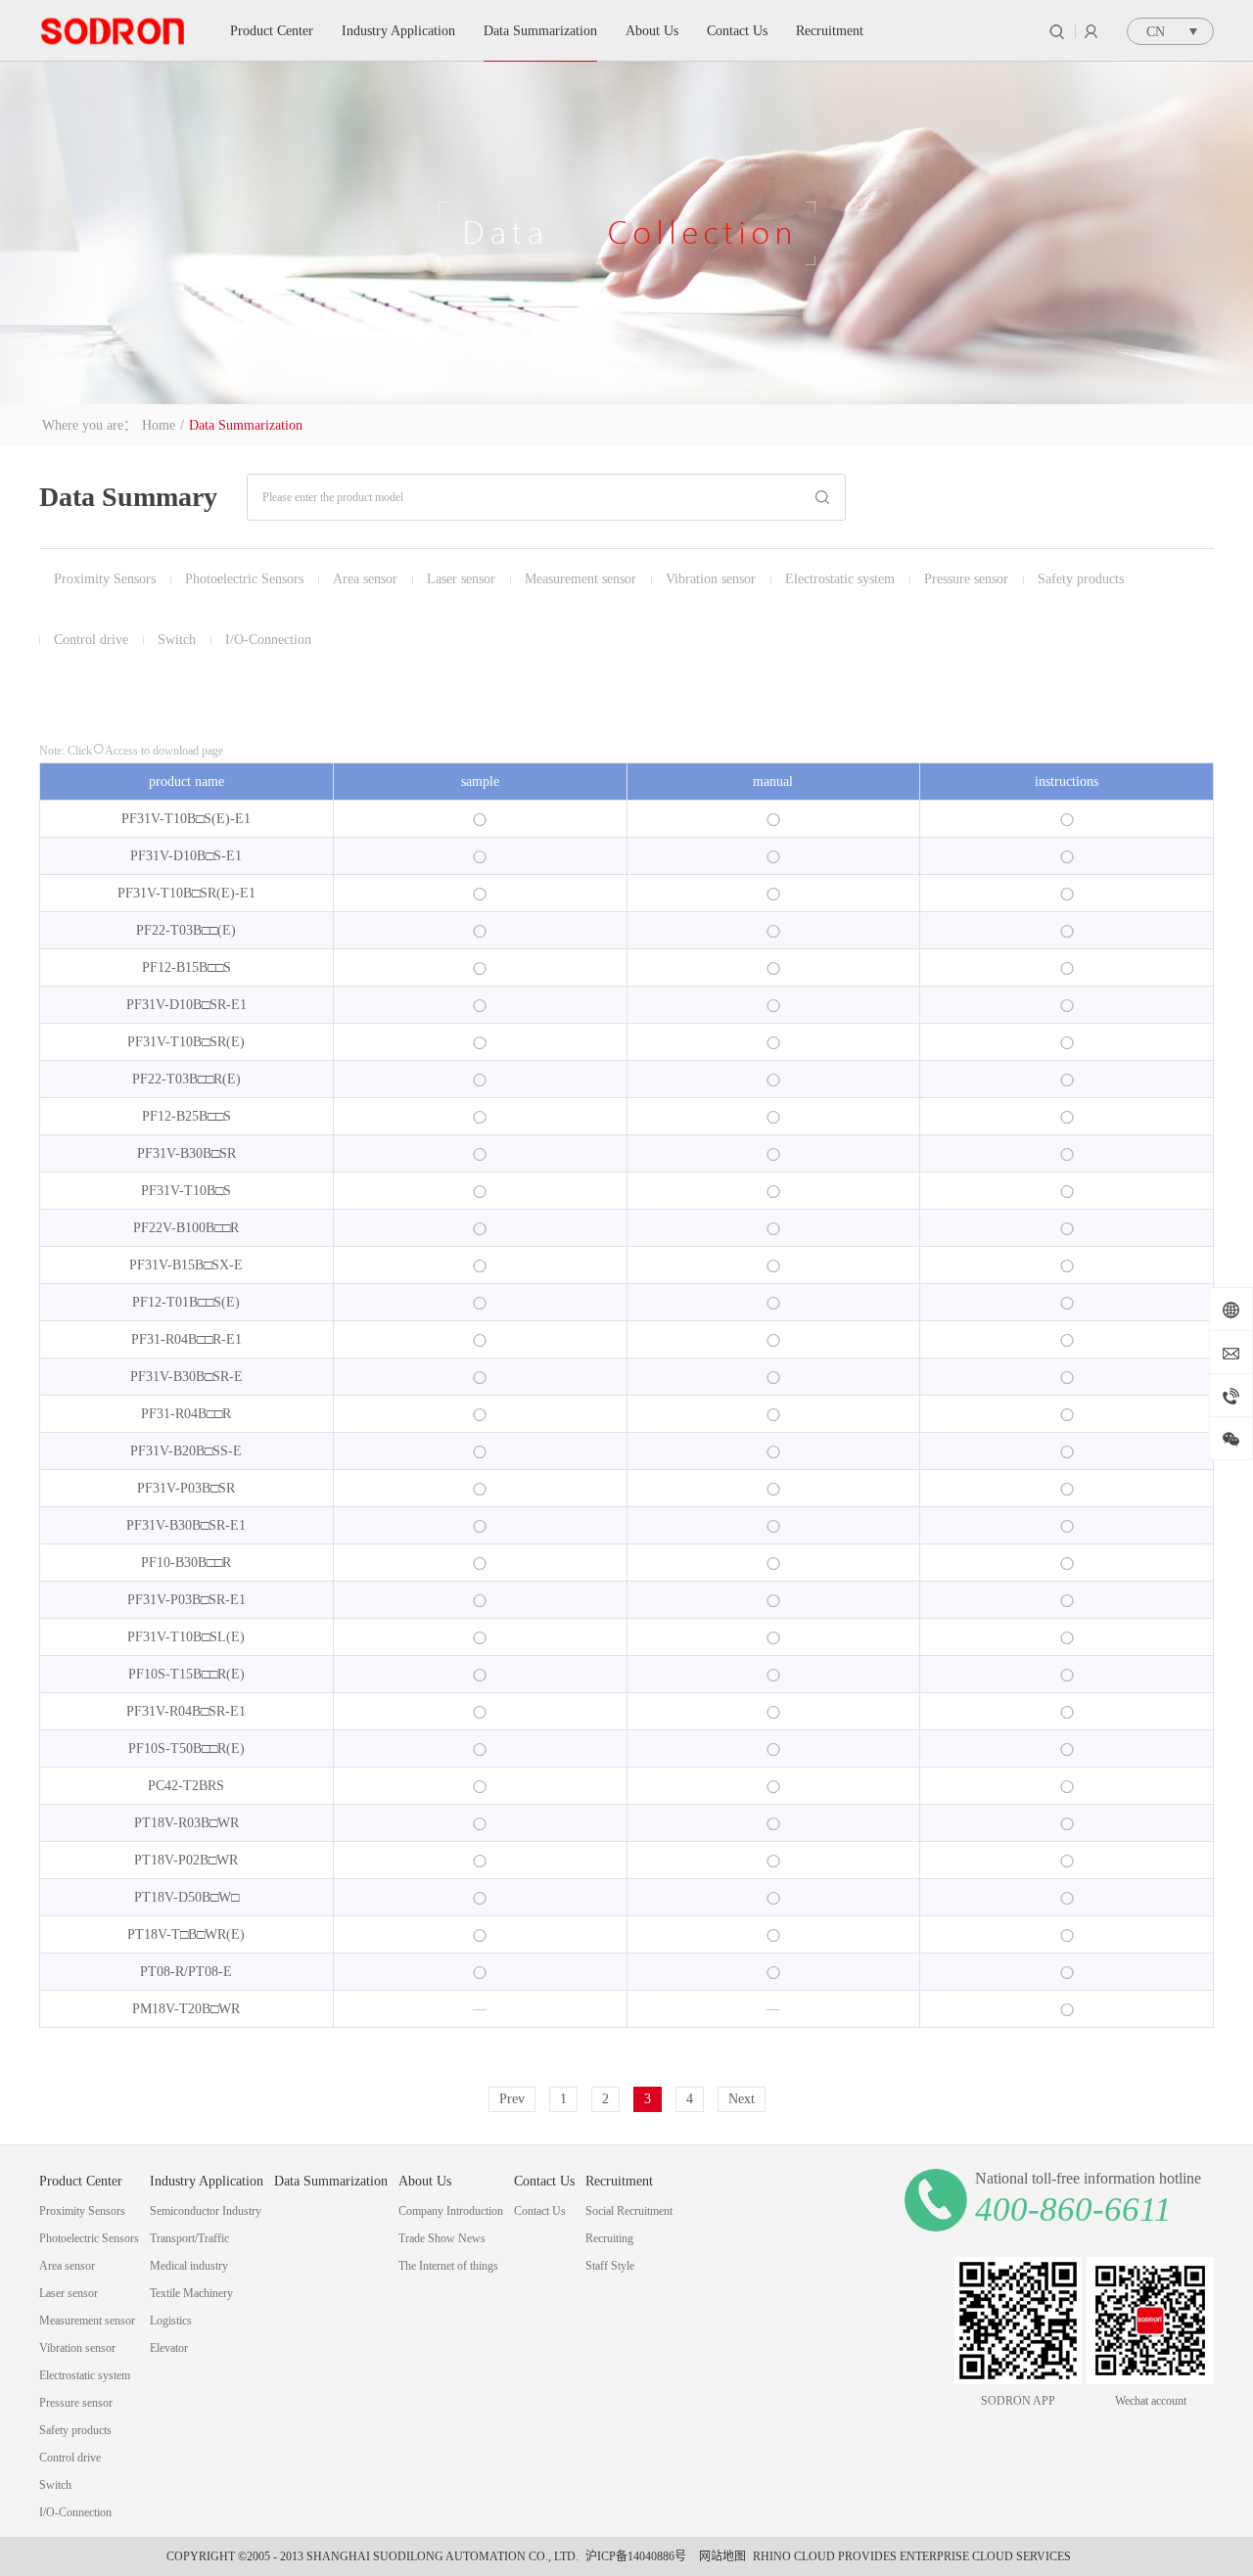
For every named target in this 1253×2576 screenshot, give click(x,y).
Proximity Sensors (105, 579)
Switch (177, 640)
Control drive (91, 640)
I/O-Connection (268, 640)
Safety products (1081, 579)
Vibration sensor (711, 579)
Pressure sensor (966, 579)
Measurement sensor (580, 579)
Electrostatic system (840, 579)
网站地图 (719, 2556)
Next (742, 2099)
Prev (512, 2099)
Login (1091, 31)
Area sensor (365, 579)
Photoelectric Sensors (244, 579)
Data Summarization (246, 425)
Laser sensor (461, 579)
